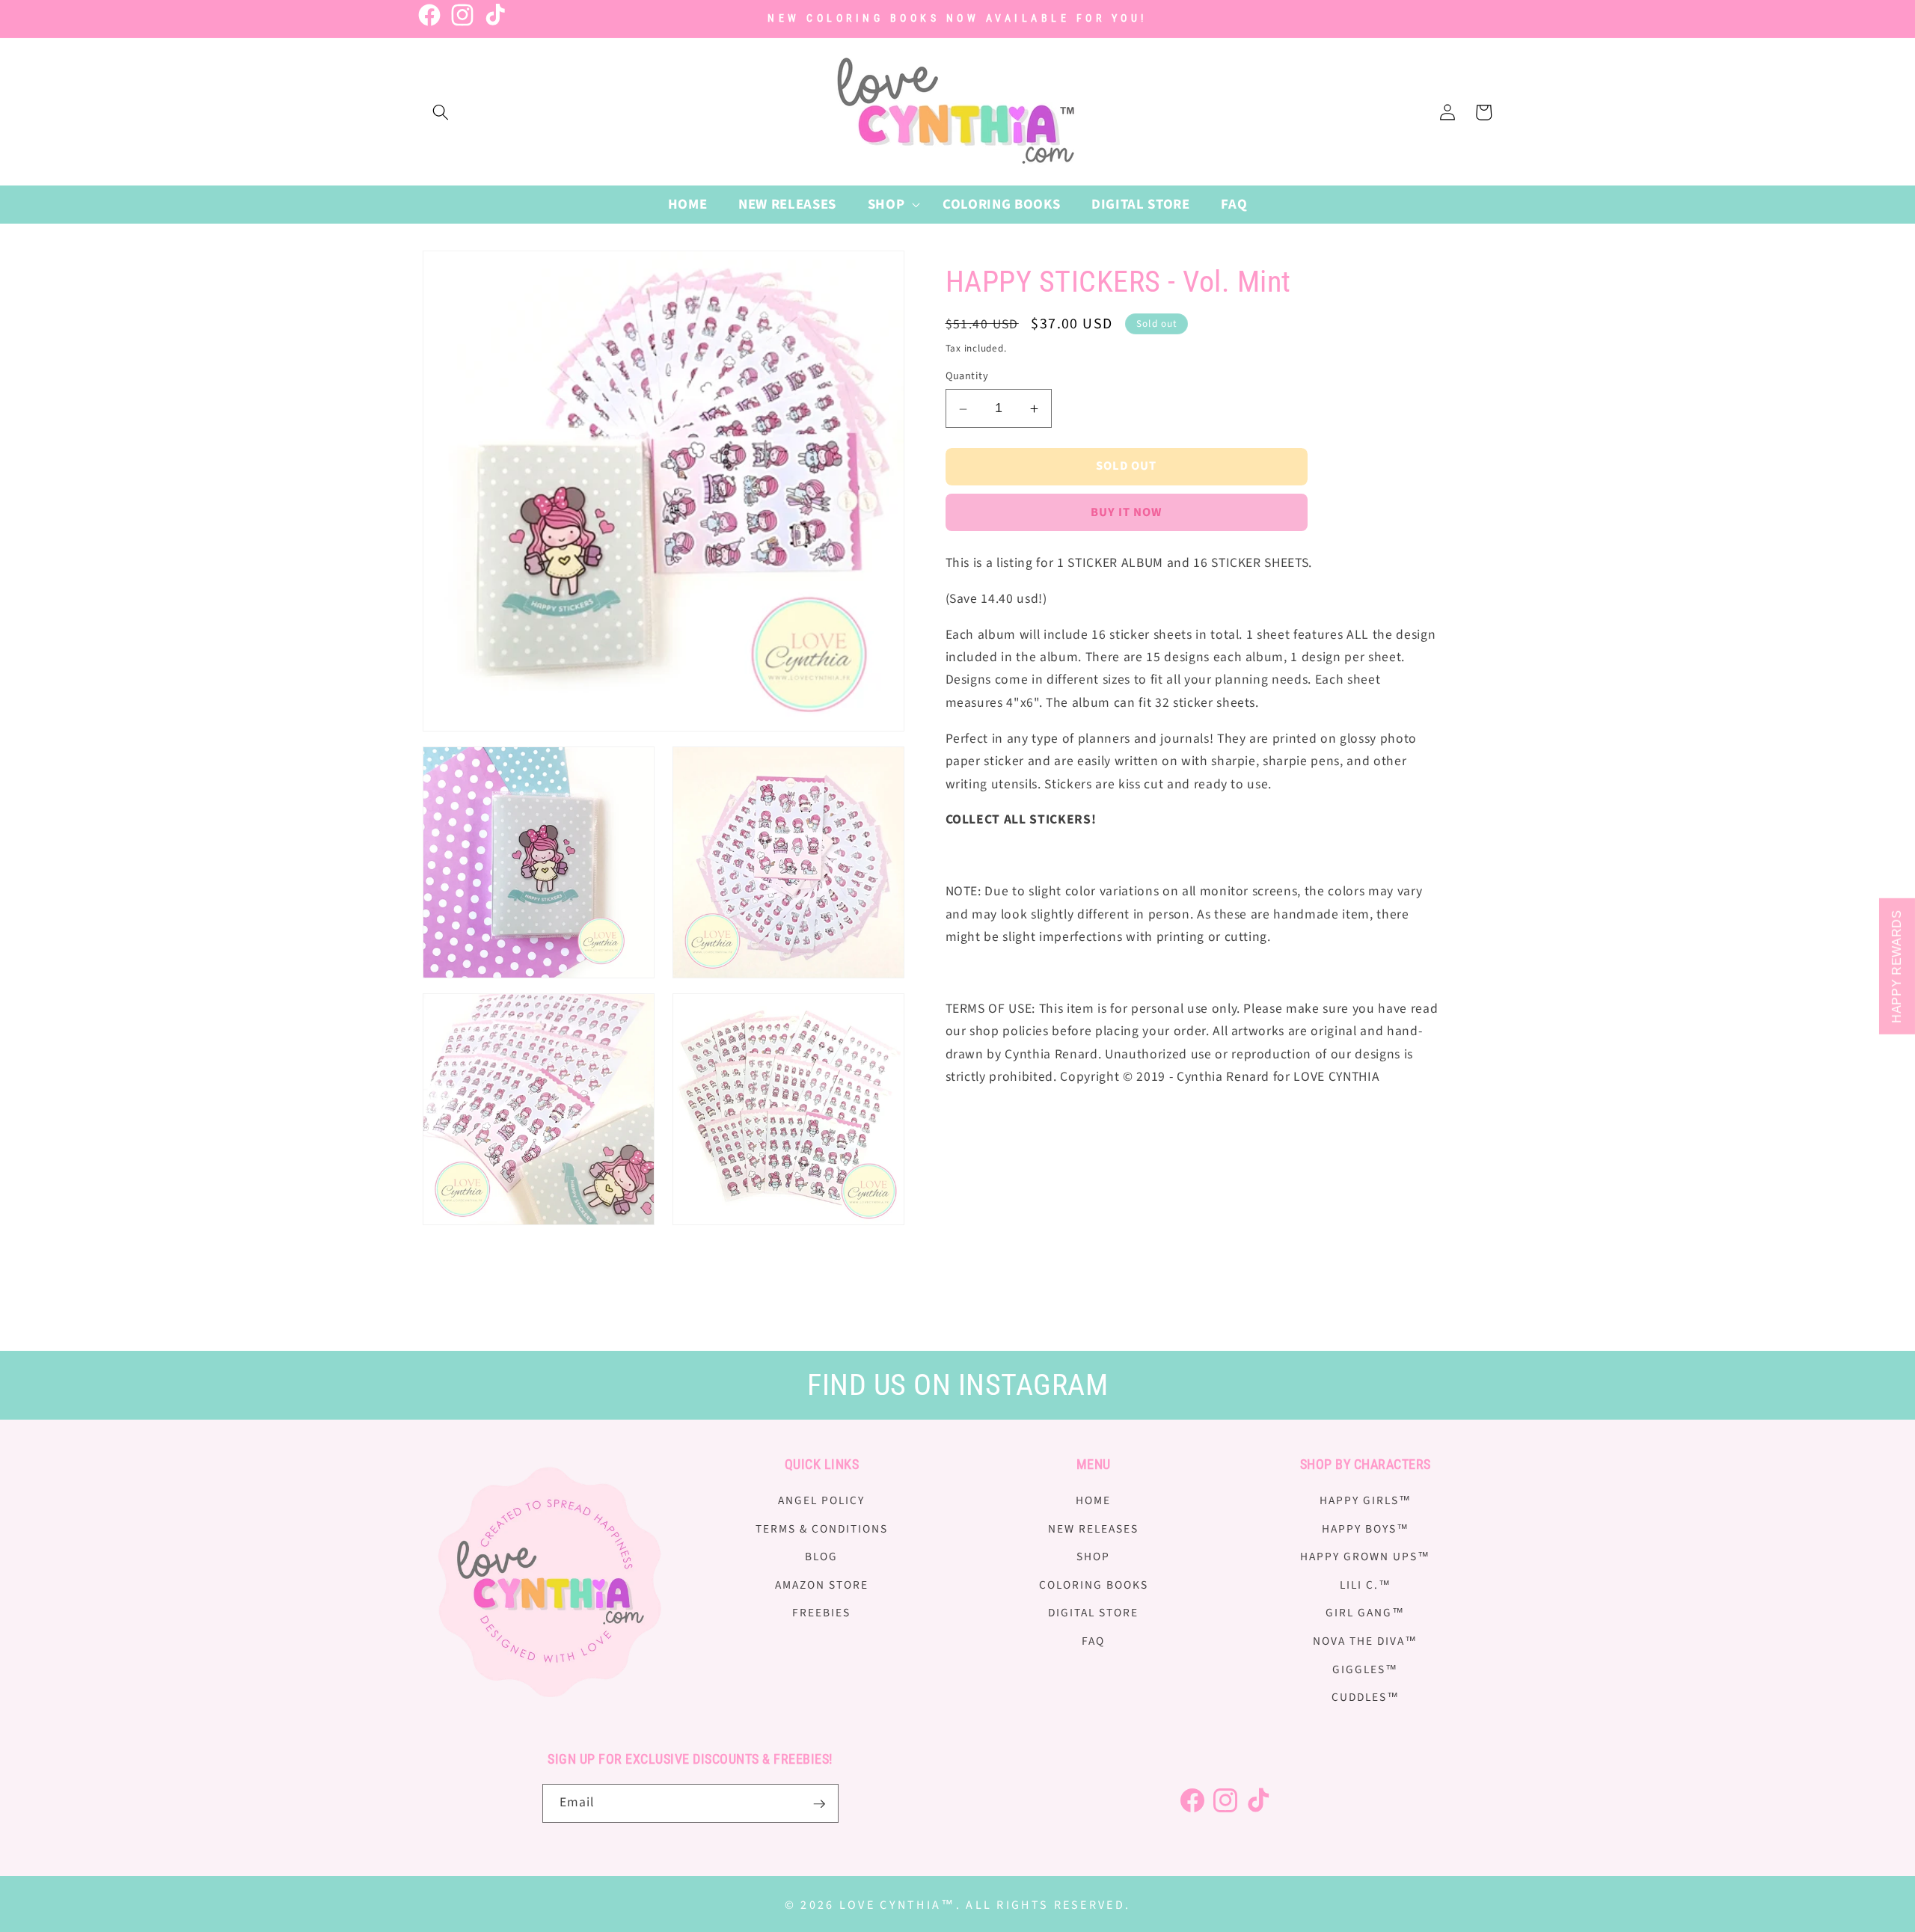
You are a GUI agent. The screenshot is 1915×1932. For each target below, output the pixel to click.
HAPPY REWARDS (1897, 966)
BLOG (821, 1557)
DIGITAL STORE (1093, 1613)
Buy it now (1127, 513)
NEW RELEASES (1093, 1529)
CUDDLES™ (1366, 1698)
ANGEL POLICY (821, 1500)
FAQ (1093, 1641)
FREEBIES (821, 1613)
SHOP (1093, 1557)
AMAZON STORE (822, 1585)
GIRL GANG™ (1365, 1613)
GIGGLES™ (1365, 1669)
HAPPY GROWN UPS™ (1365, 1557)
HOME (1093, 1500)
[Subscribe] (819, 1804)
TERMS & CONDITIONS (822, 1529)
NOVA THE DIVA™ (1365, 1641)
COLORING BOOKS (1094, 1585)
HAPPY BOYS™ (1366, 1529)
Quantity (967, 376)
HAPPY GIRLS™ (1366, 1500)
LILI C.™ (1366, 1585)
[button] (441, 112)
